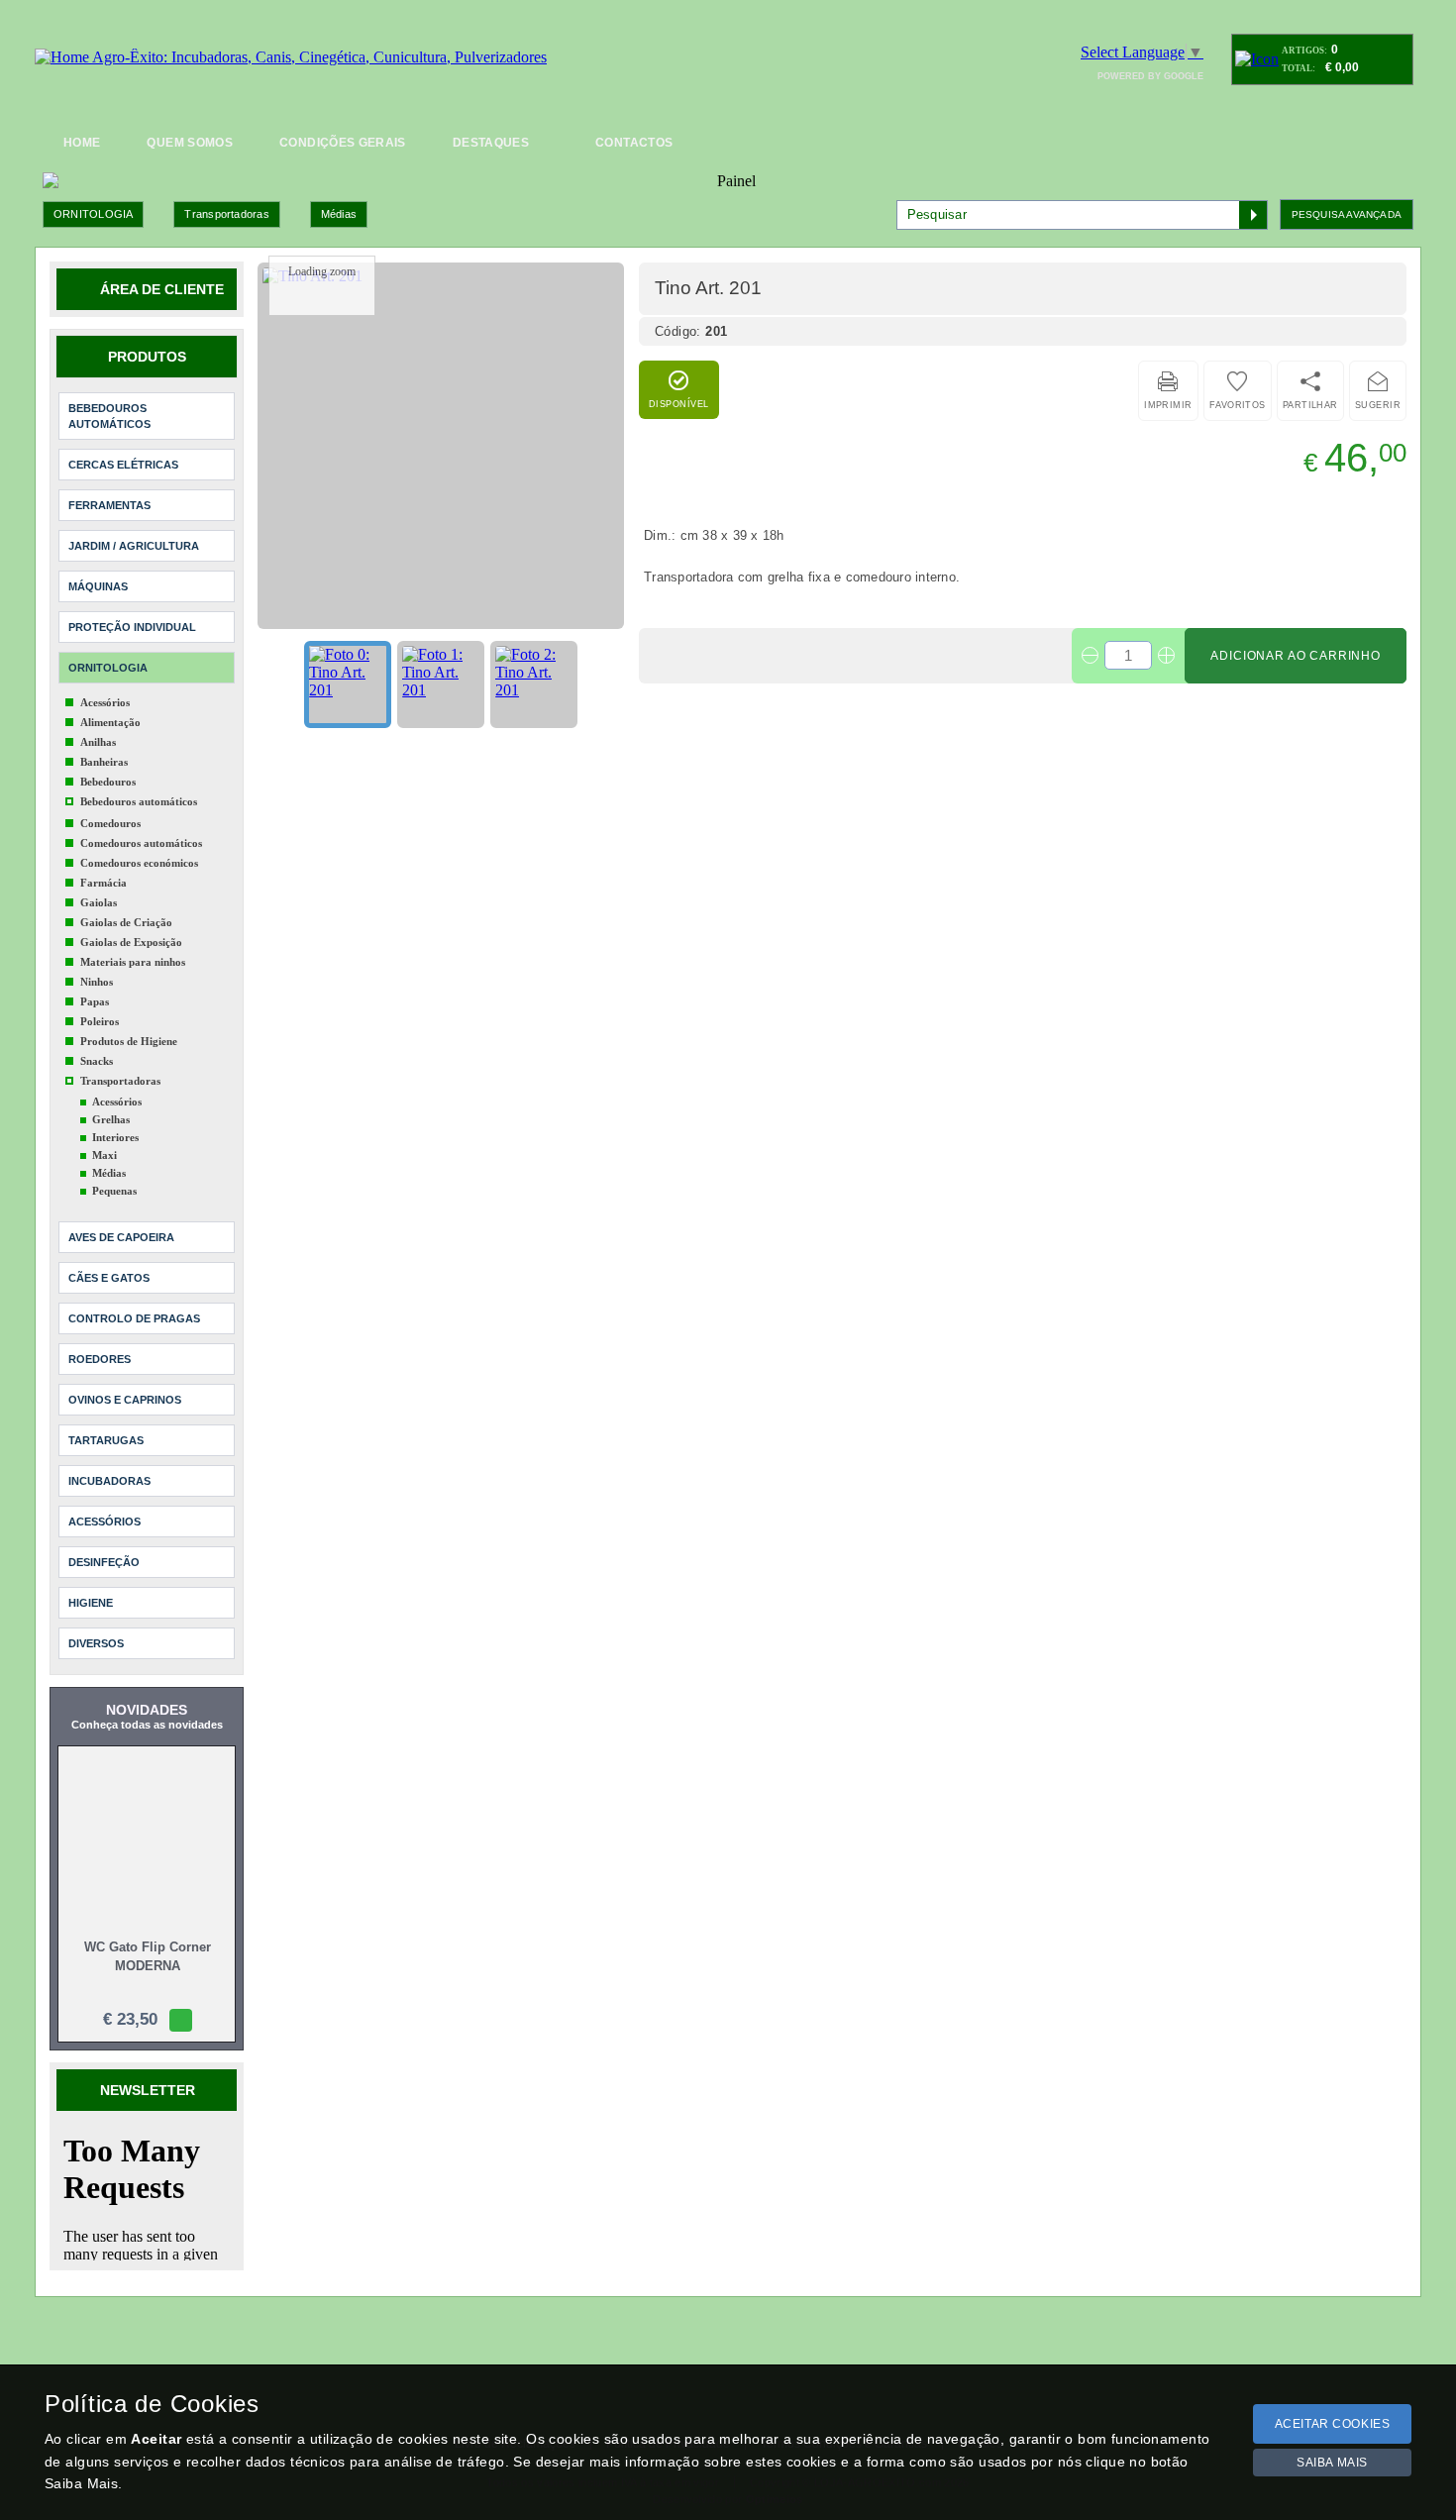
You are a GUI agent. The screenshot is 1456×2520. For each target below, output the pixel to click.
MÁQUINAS (98, 569)
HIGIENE (91, 1585)
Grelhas (111, 1102)
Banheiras (104, 744)
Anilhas (98, 724)
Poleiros (100, 1003)
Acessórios (105, 684)
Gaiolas (99, 885)
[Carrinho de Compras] (1257, 59)
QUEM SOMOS (190, 143)
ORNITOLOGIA (93, 196)
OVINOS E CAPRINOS (125, 1382)
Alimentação (110, 704)
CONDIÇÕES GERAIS (343, 143)
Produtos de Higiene (129, 1023)
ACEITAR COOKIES (1333, 2424)
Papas (95, 984)
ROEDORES (100, 1341)
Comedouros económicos (139, 845)
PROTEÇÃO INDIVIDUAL (132, 609)
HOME (82, 143)
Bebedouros (108, 764)
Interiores (115, 1119)
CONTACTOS (634, 143)
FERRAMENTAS (109, 487)
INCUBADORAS (109, 1463)
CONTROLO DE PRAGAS (134, 1301)
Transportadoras (226, 196)
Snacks (97, 1043)
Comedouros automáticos (141, 825)
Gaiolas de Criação (126, 904)
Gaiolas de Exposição (131, 924)
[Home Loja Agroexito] (291, 57)
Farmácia (104, 865)
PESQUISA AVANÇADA (1347, 197)
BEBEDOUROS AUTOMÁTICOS (109, 398)
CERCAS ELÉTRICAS (123, 447)
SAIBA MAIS (1332, 2463)
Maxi (104, 1137)
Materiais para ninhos (133, 944)
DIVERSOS (96, 1626)
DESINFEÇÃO (104, 1544)
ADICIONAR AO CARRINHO (1296, 638)
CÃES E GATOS (109, 1260)
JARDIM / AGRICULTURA (134, 528)
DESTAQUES (491, 143)
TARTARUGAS (106, 1422)
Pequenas (114, 1173)
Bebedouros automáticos (139, 784)
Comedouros (110, 805)
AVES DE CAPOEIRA (121, 1219)
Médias (339, 196)
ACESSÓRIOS (104, 1504)
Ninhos (97, 964)
